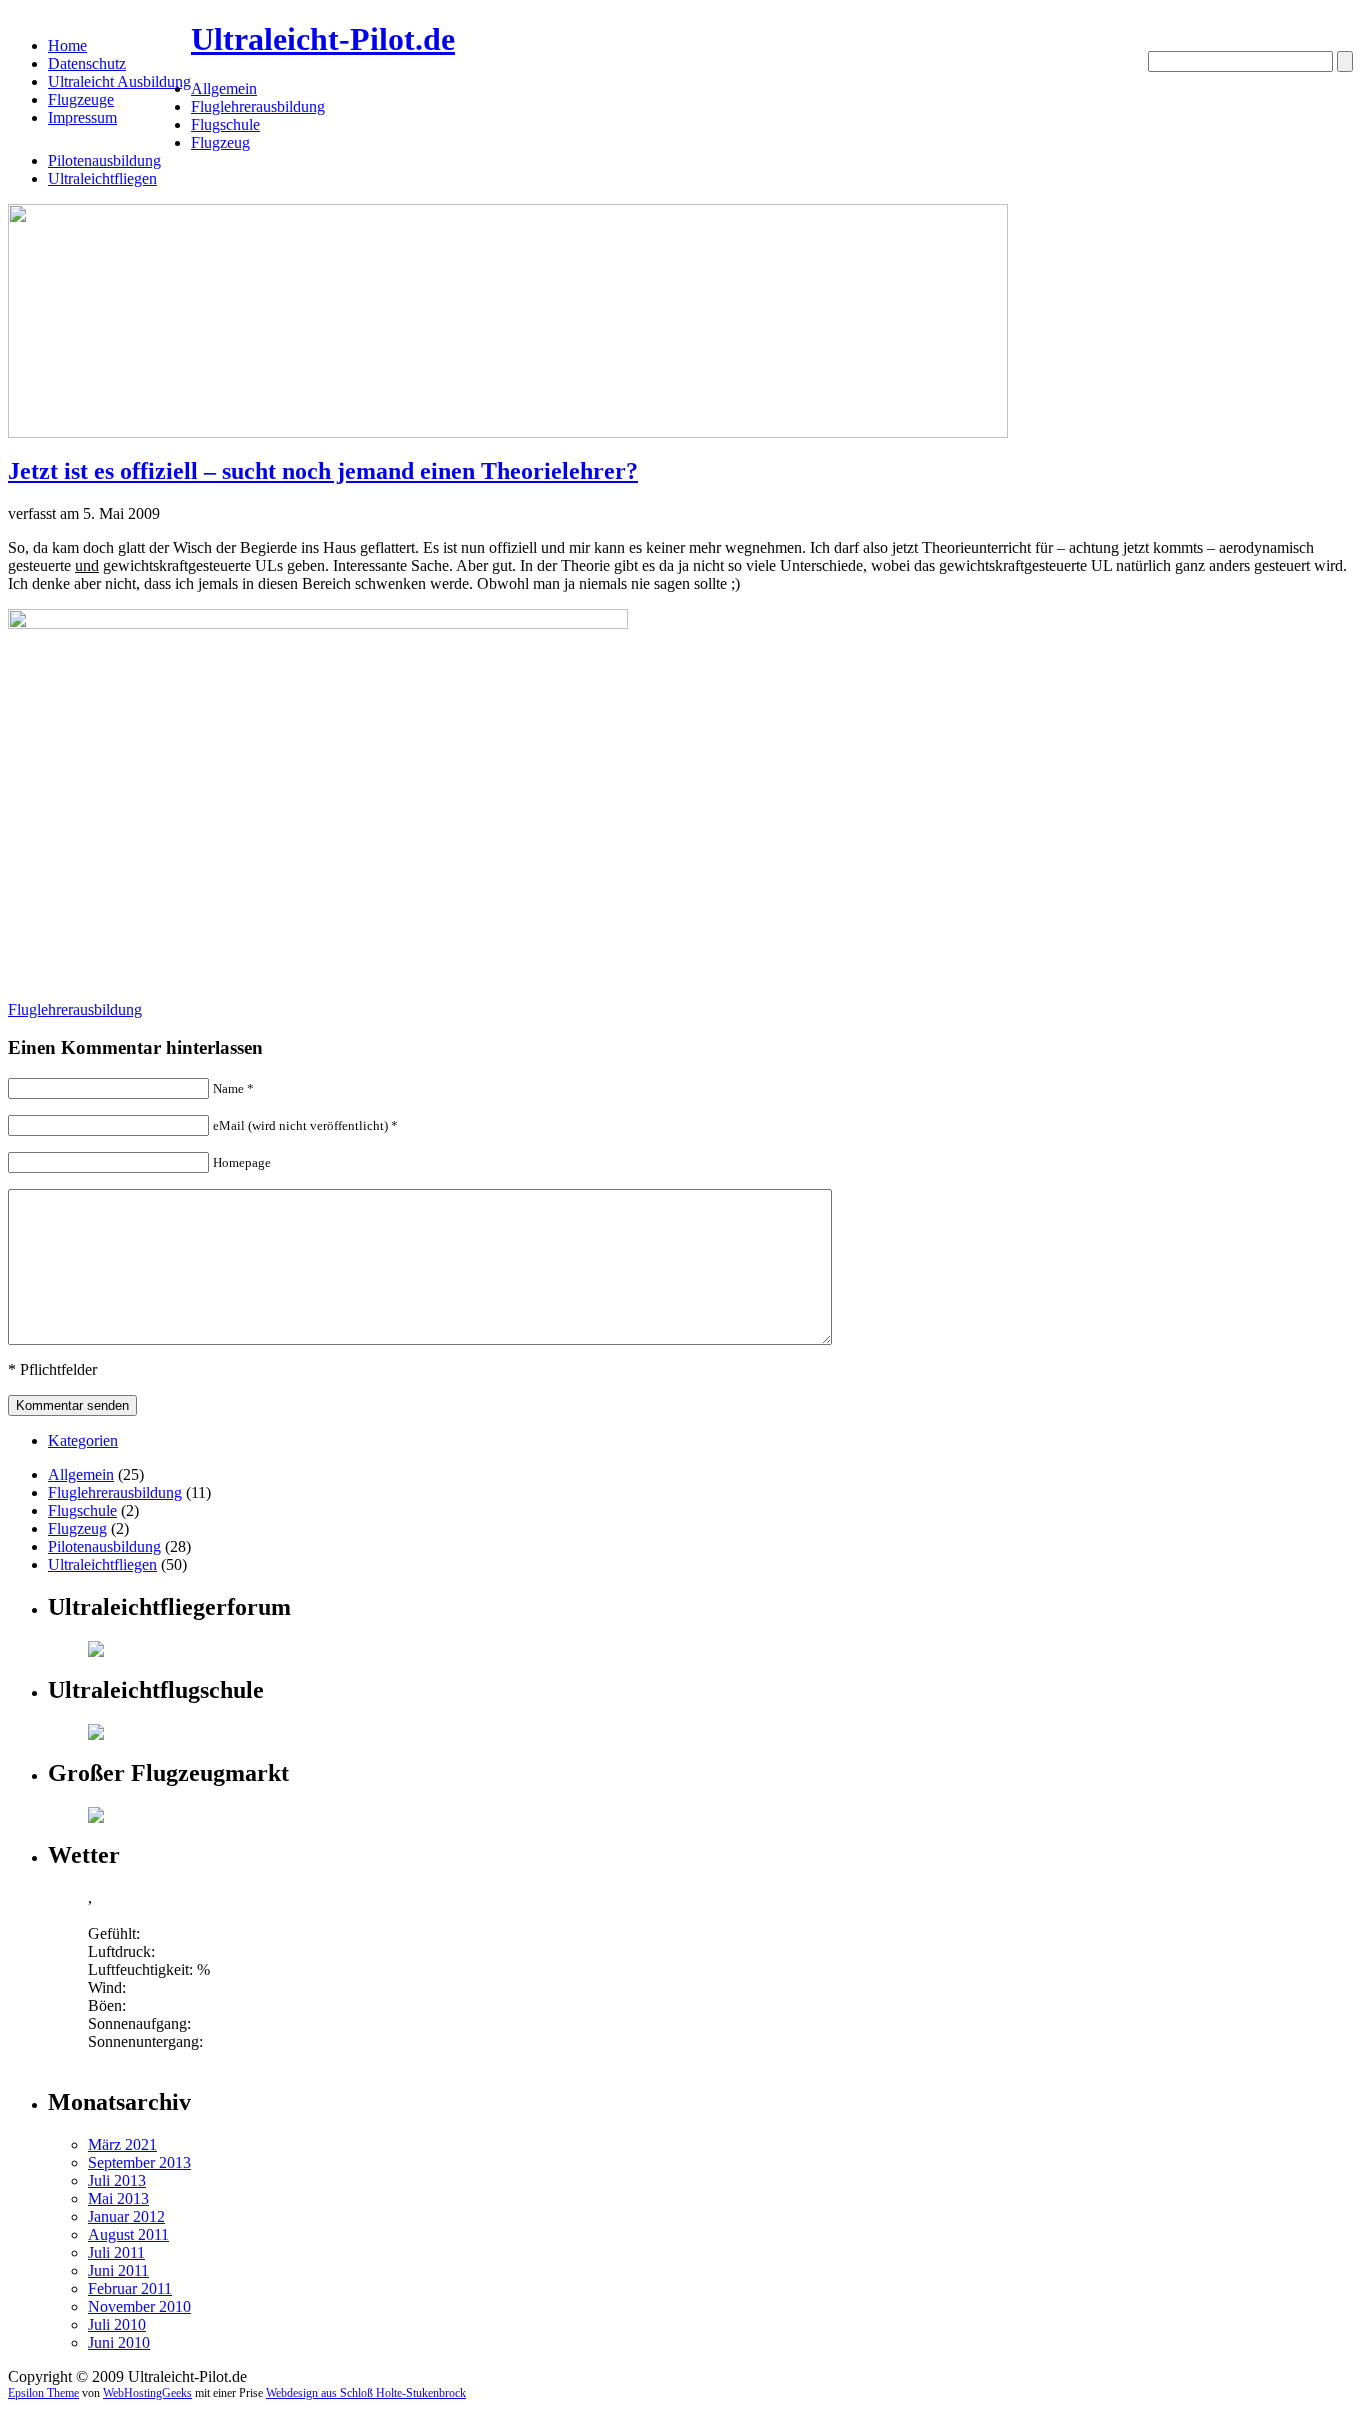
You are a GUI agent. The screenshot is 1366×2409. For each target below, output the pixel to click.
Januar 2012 (126, 2216)
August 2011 (128, 2234)
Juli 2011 (116, 2252)
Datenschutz (87, 63)
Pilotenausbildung (104, 160)
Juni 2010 (119, 2342)
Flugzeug (220, 142)
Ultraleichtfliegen (102, 178)
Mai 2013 (118, 2198)
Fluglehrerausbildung (258, 106)
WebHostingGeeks (147, 2393)
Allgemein (224, 88)
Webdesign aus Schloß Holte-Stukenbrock (366, 2393)
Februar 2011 (130, 2288)
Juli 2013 (117, 2180)
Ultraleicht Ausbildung (119, 81)
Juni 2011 (118, 2270)
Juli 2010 (117, 2324)
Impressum (82, 117)
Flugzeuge (81, 99)
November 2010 (139, 2306)
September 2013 (139, 2162)
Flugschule (225, 124)
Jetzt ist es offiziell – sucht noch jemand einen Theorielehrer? (323, 471)
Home (67, 45)
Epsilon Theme (43, 2393)
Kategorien (83, 1440)
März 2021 (122, 2144)
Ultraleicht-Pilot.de (323, 39)
